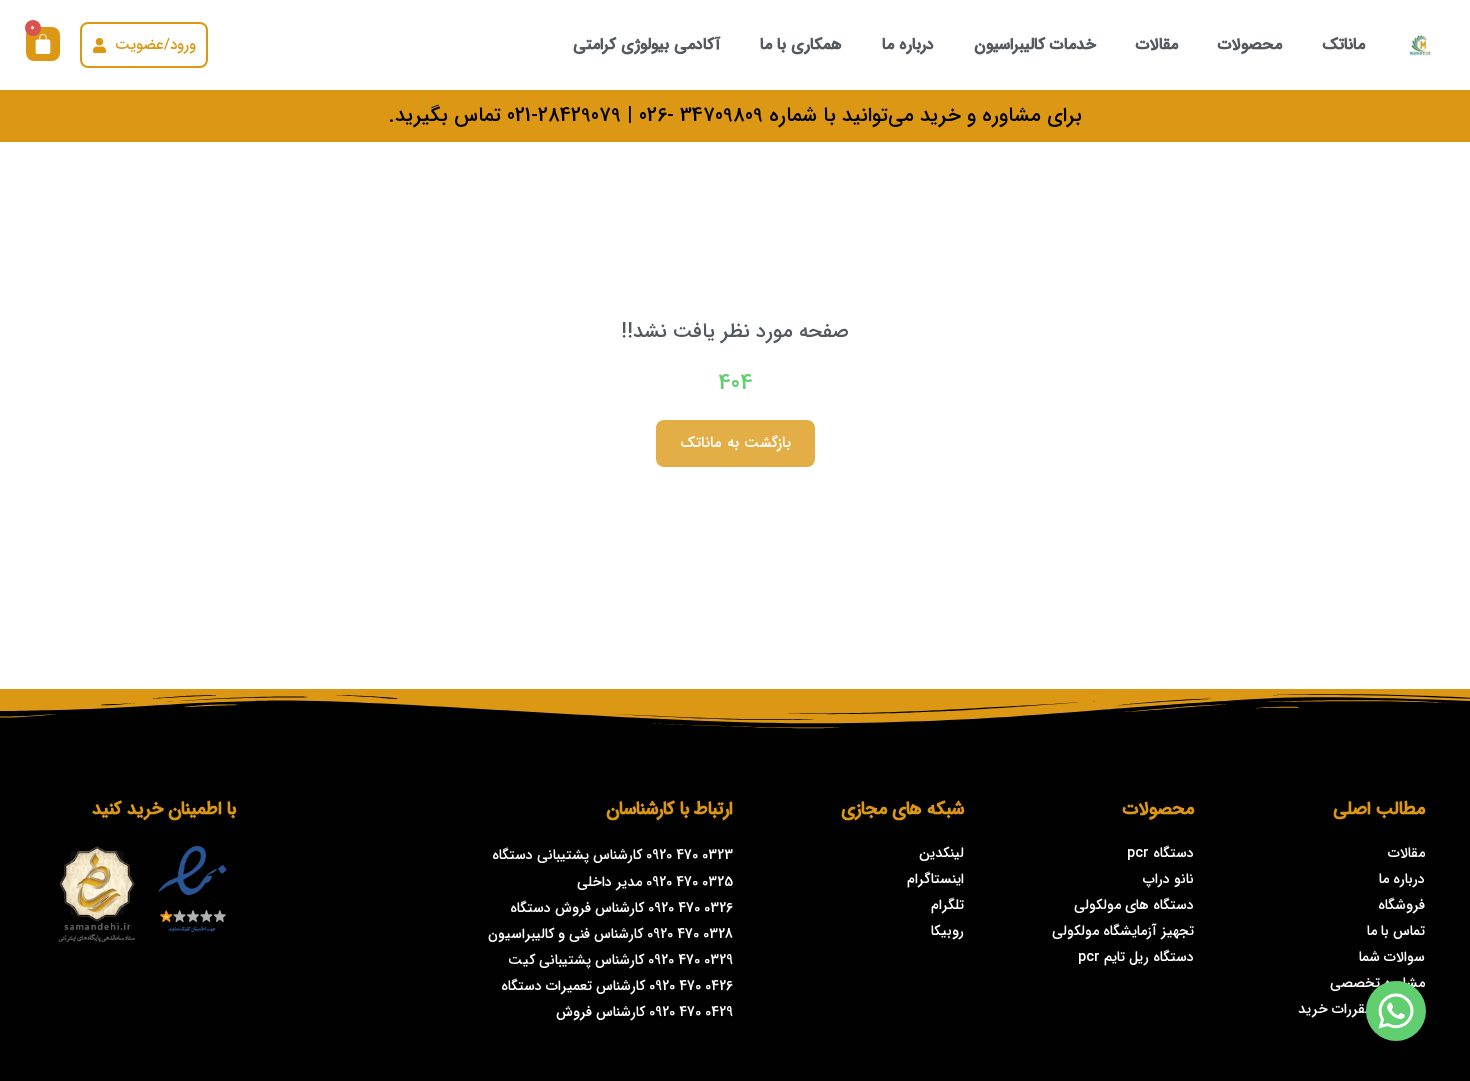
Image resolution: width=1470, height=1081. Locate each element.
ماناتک (1343, 44)
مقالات (1157, 44)
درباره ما (908, 44)
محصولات (1250, 44)
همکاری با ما (801, 44)
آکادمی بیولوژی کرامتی (646, 44)
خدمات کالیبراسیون (1035, 44)
